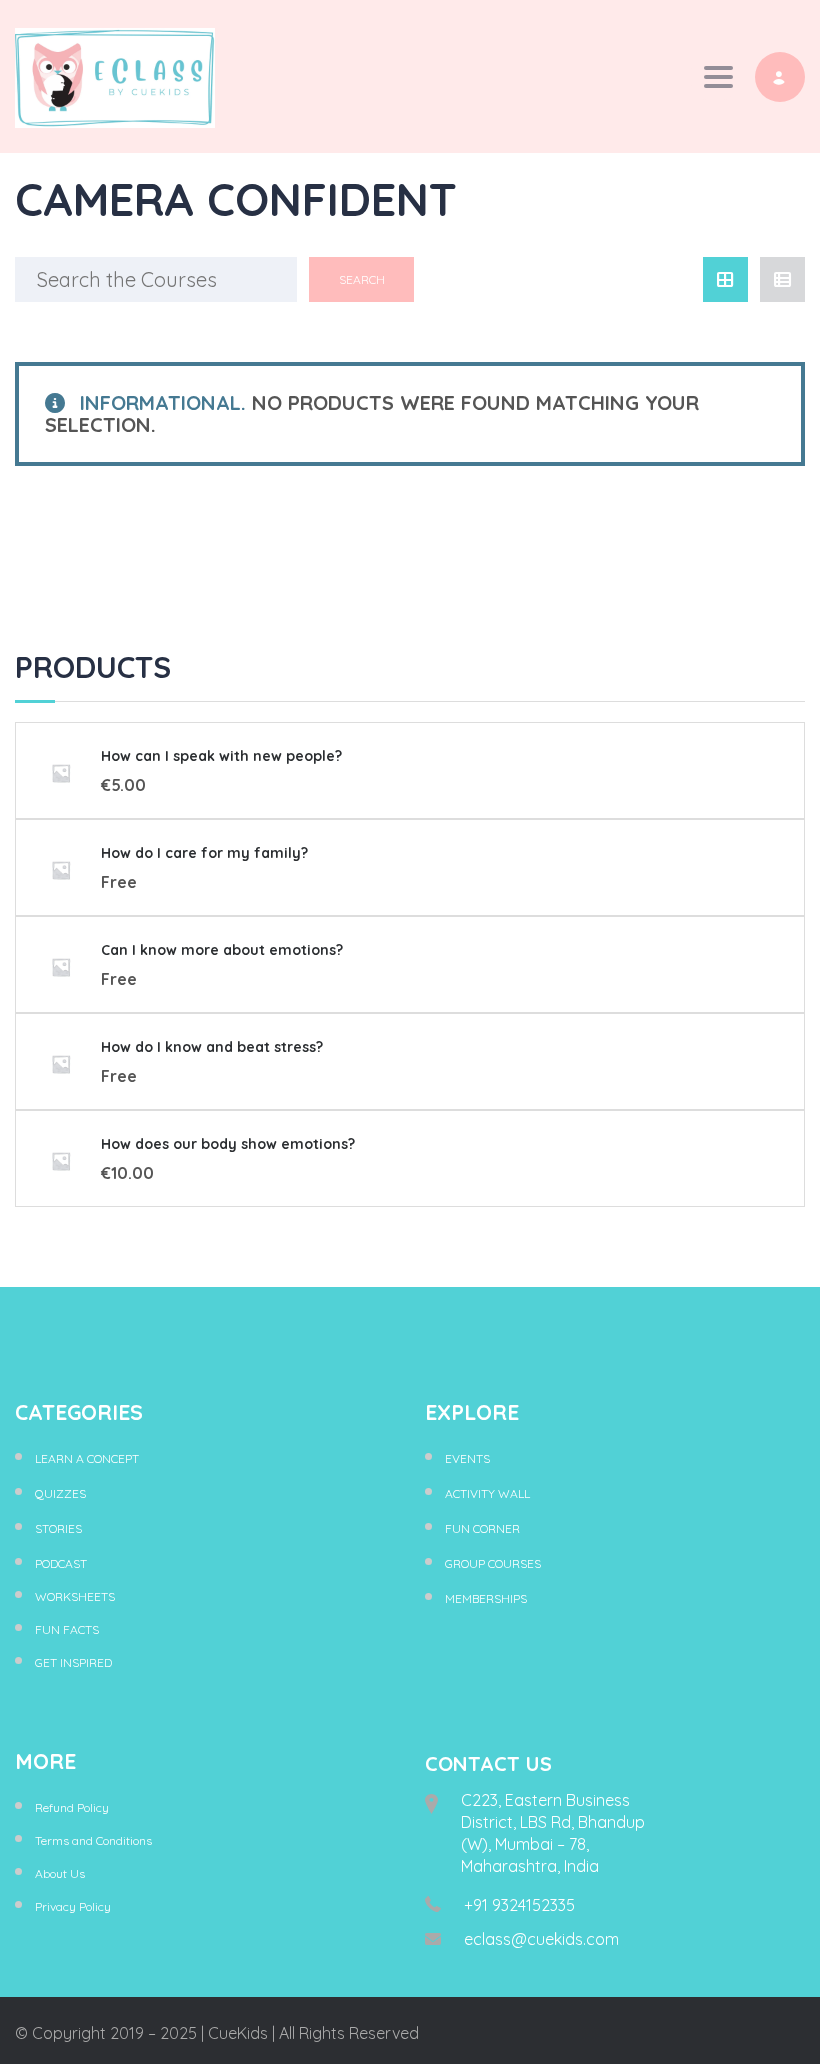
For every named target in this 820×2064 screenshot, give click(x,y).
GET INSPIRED (73, 1662)
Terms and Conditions (93, 1840)
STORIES (58, 1528)
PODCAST (61, 1563)
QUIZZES (60, 1493)
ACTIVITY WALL (487, 1493)
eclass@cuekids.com (541, 1939)
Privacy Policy (73, 1906)
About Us (60, 1873)
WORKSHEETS (75, 1596)
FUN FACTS (67, 1629)
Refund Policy (72, 1807)
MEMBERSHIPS (486, 1598)
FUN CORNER (482, 1528)
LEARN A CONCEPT (87, 1458)
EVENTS (467, 1458)
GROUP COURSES (493, 1563)
